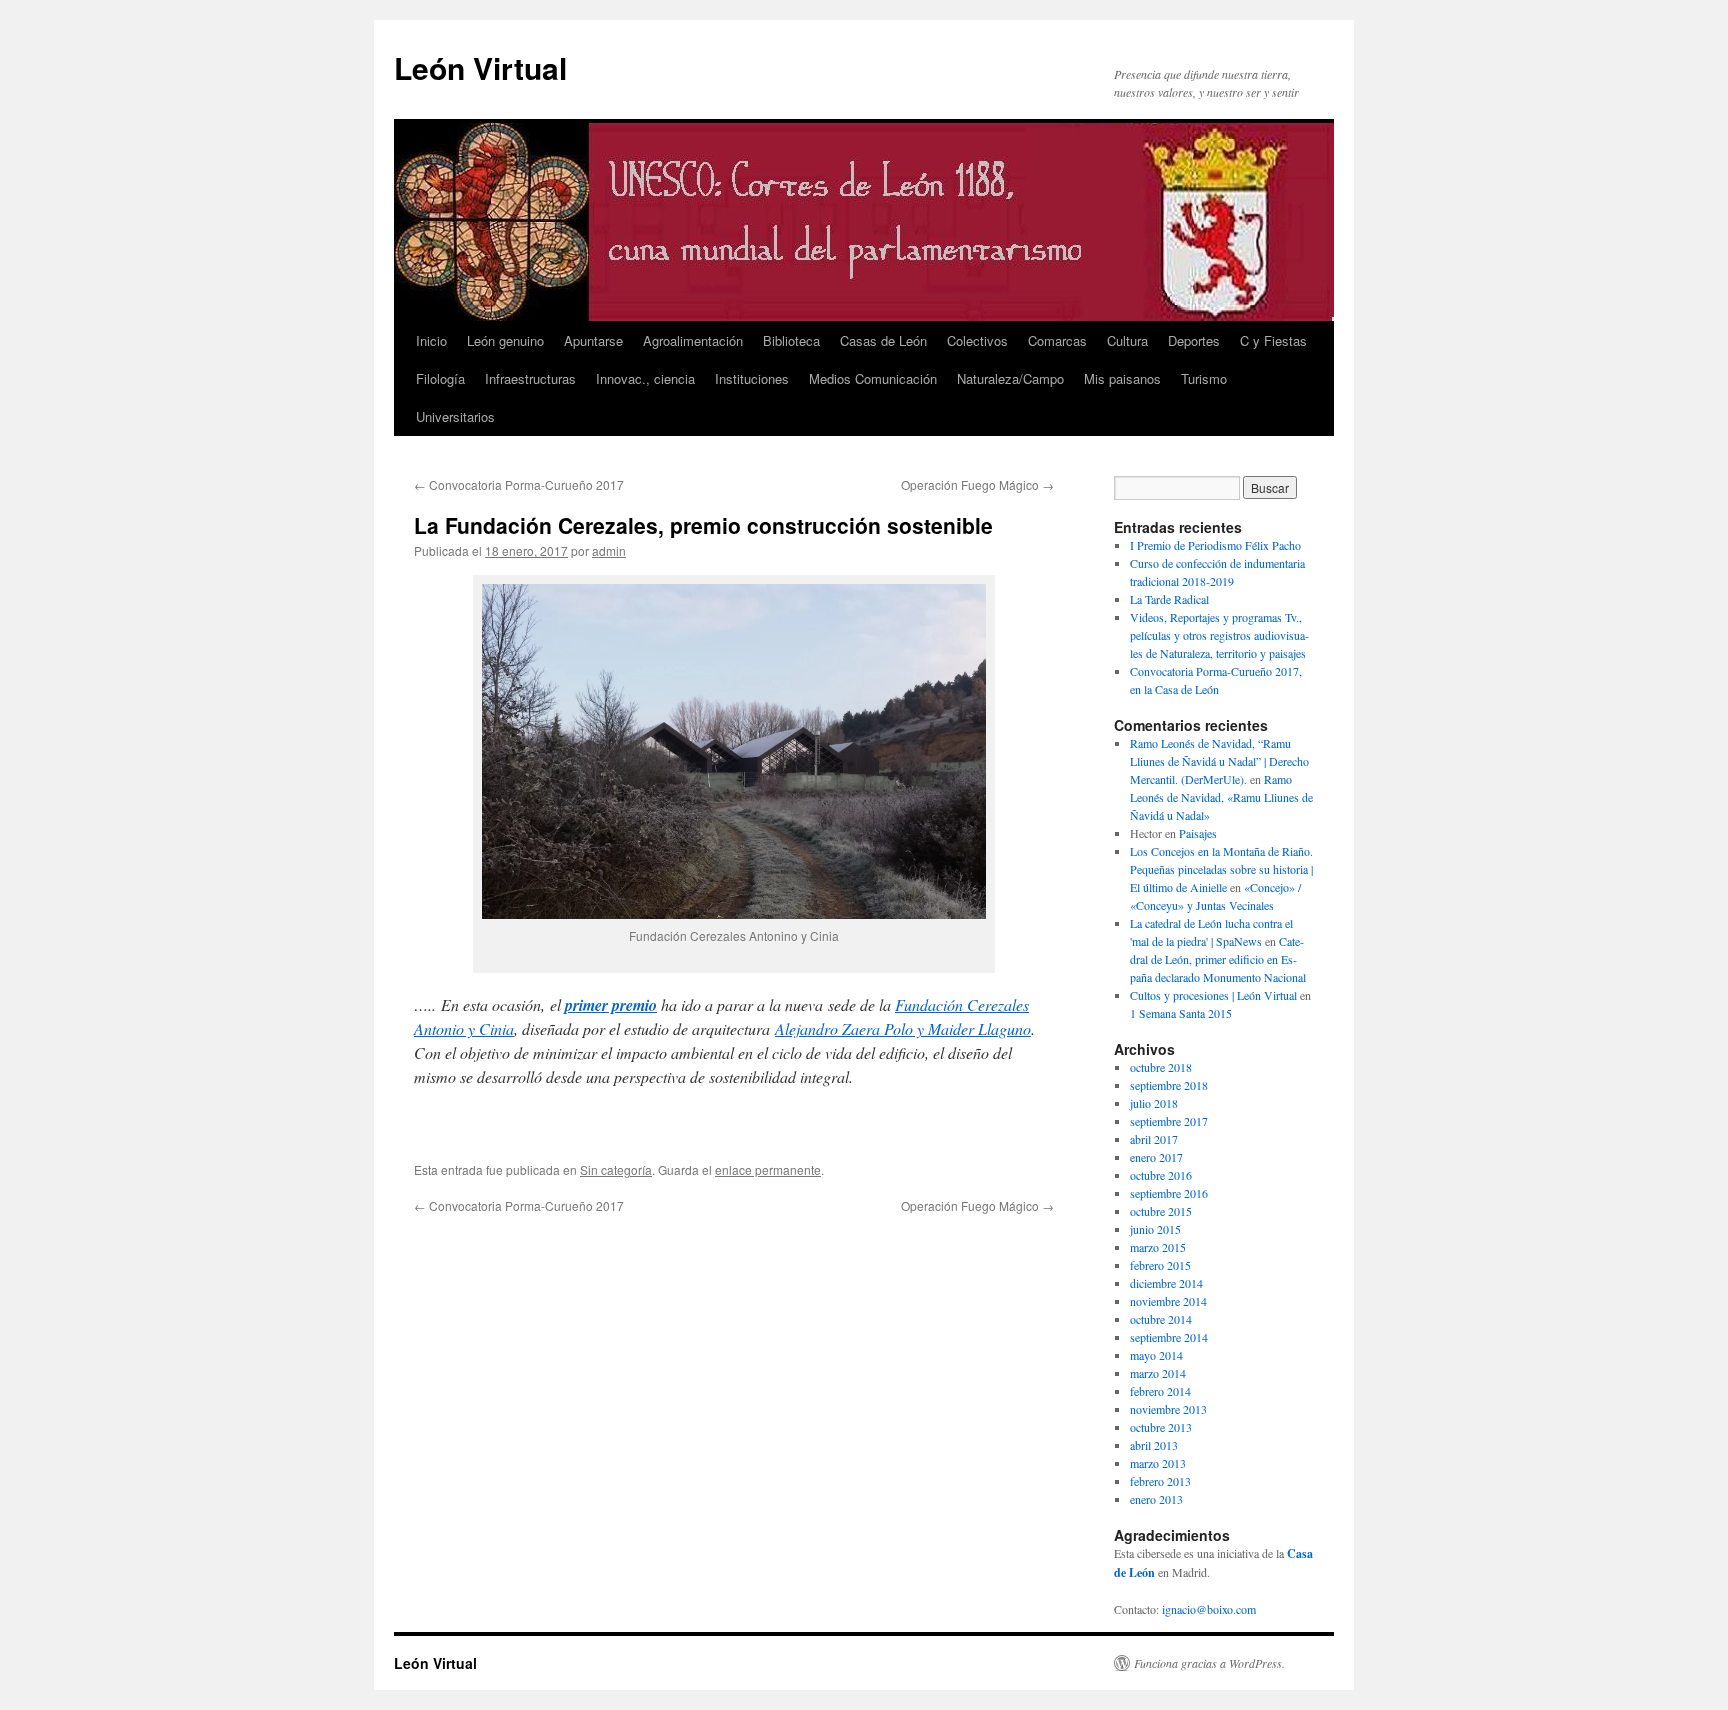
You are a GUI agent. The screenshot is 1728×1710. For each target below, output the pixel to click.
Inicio (431, 340)
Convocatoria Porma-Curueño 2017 (519, 484)
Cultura (1127, 340)
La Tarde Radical (1169, 599)
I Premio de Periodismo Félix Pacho (1215, 545)
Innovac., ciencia (645, 378)
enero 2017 (1156, 1157)
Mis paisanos (1122, 378)
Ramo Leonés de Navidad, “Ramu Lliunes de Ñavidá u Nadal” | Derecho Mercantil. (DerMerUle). (1219, 761)
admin (609, 550)
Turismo (1204, 378)
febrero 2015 (1160, 1265)
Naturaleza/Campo (1010, 378)
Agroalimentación (693, 340)
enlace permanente (768, 1169)
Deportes (1194, 340)
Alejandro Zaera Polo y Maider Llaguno (903, 1028)
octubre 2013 (1161, 1427)
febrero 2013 (1160, 1481)
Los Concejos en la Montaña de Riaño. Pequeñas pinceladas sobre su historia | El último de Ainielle (1221, 869)
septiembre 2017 (1169, 1121)
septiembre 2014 (1169, 1337)
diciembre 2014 (1166, 1283)
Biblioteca (791, 340)
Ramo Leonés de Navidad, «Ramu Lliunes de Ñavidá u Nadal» (1221, 797)
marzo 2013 (1158, 1463)
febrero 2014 (1160, 1391)
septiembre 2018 (1169, 1085)
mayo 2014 (1156, 1355)
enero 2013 (1156, 1499)
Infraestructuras (530, 378)
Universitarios (455, 416)
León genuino (505, 340)
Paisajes (1198, 833)
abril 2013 (1154, 1445)
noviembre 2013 (1168, 1409)
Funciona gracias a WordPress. (1209, 1663)
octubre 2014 (1161, 1319)
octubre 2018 (1161, 1067)
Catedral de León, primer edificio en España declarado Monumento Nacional (1218, 959)
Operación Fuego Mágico (977, 484)
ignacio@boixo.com (1209, 1609)
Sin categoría (616, 1169)
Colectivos (977, 340)
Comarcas (1057, 340)
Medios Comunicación (873, 378)
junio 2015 (1155, 1229)
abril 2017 (1154, 1139)
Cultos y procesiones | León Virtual (1213, 995)
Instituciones (752, 378)
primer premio (611, 1005)
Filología (440, 378)
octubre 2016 (1161, 1175)
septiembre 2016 (1169, 1193)
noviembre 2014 (1168, 1301)
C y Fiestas (1273, 340)
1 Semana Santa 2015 (1181, 1013)
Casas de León (883, 340)
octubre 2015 (1161, 1211)
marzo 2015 (1158, 1247)
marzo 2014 (1158, 1373)
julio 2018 (1154, 1103)
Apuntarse (593, 340)
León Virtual (480, 67)
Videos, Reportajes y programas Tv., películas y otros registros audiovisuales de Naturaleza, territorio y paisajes (1219, 635)
